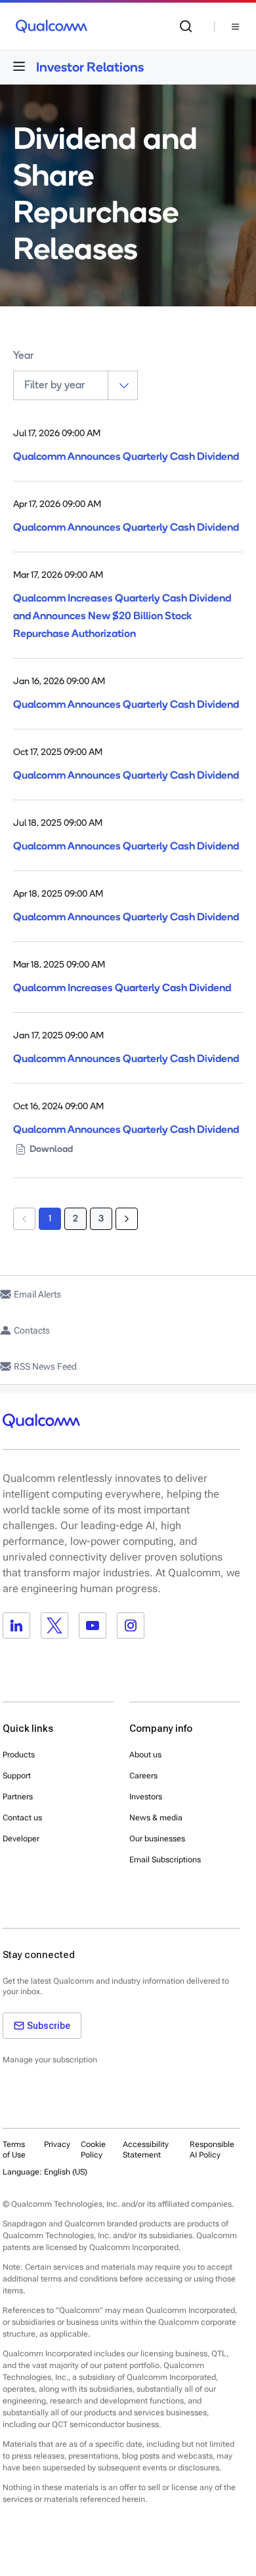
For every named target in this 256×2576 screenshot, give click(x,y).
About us (145, 1755)
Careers (143, 1776)
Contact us (22, 1818)
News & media (156, 1818)
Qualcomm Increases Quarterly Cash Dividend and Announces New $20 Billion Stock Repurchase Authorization (122, 616)
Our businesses (157, 1839)
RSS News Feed (45, 1366)
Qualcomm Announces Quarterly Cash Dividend (126, 456)
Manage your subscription (50, 2060)
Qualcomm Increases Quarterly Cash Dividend (122, 988)
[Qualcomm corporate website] (52, 26)
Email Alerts (37, 1294)
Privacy (57, 2144)
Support (17, 1776)
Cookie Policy (93, 2150)
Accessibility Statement (146, 2150)
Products (19, 1755)
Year (23, 356)
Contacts (32, 1330)
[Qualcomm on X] (54, 1625)
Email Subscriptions (165, 1860)
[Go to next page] (127, 1219)
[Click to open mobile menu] (19, 66)
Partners (18, 1797)
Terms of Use (14, 2150)
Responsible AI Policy (212, 2150)
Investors (146, 1797)
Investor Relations (90, 67)
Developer (21, 1839)
